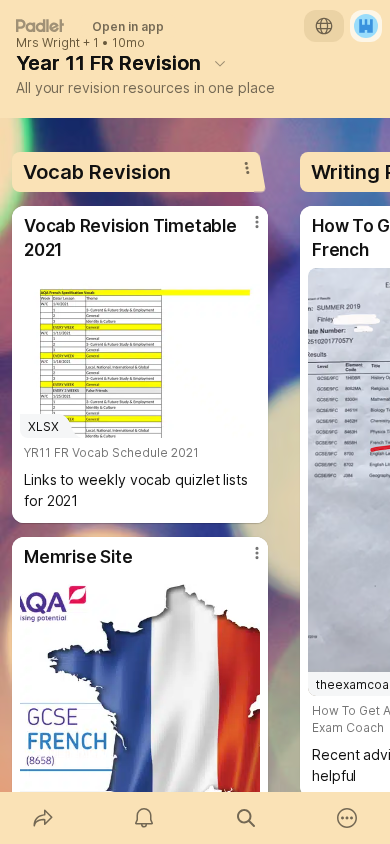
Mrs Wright (48, 43)
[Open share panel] (43, 818)
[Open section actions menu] (247, 168)
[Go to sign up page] (366, 26)
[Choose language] (324, 26)
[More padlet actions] (348, 818)
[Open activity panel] (145, 818)
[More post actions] (244, 230)
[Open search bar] (246, 818)
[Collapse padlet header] (220, 63)
